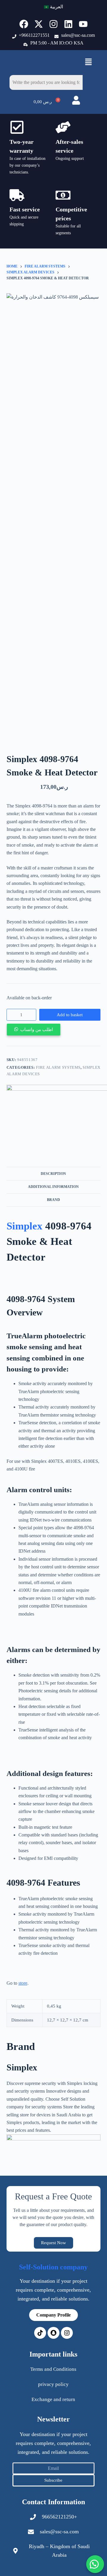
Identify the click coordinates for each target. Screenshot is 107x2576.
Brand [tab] (53, 1200)
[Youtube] (83, 24)
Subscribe (53, 2480)
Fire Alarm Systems (58, 1067)
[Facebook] (24, 24)
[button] (88, 63)
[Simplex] (54, 2147)
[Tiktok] (40, 2333)
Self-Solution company (53, 2267)
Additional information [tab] (53, 1187)
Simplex (25, 1226)
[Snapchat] (53, 2333)
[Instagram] (53, 24)
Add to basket (70, 1015)
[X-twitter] (39, 24)
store (23, 1983)
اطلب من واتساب (37, 1030)
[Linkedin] (68, 24)
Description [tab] (53, 1174)
